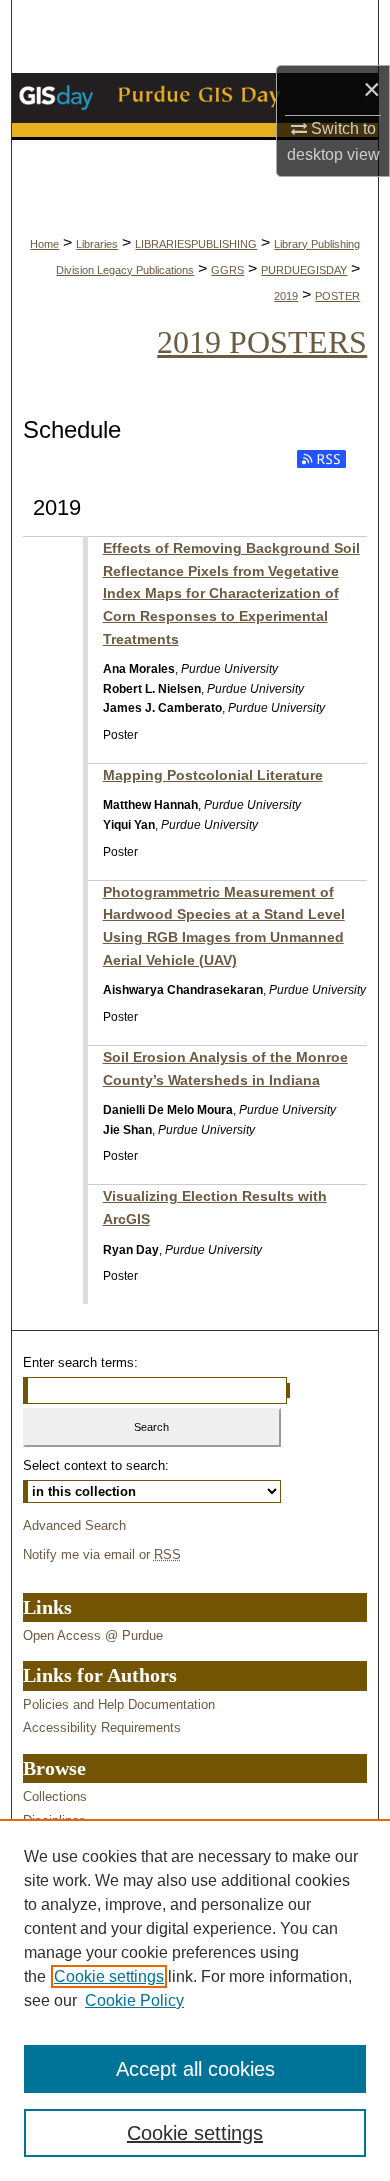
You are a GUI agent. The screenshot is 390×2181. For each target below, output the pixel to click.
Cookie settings (109, 1976)
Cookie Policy (134, 2000)
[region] (195, 2000)
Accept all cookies (195, 2069)
